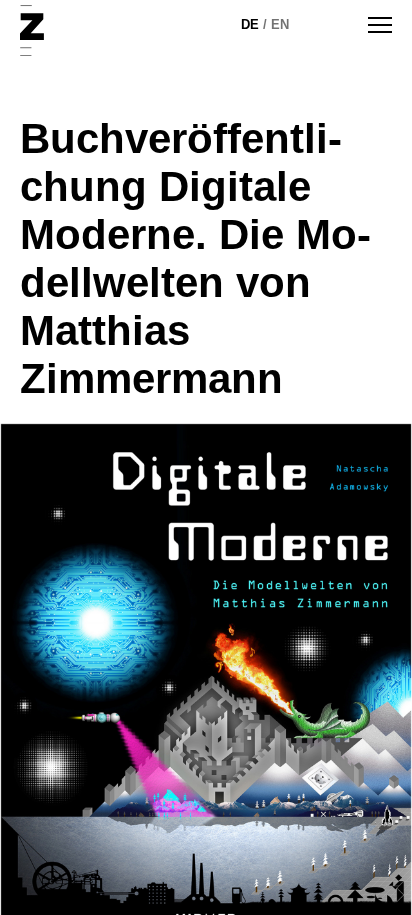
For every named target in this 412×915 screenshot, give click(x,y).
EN (280, 24)
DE (250, 24)
